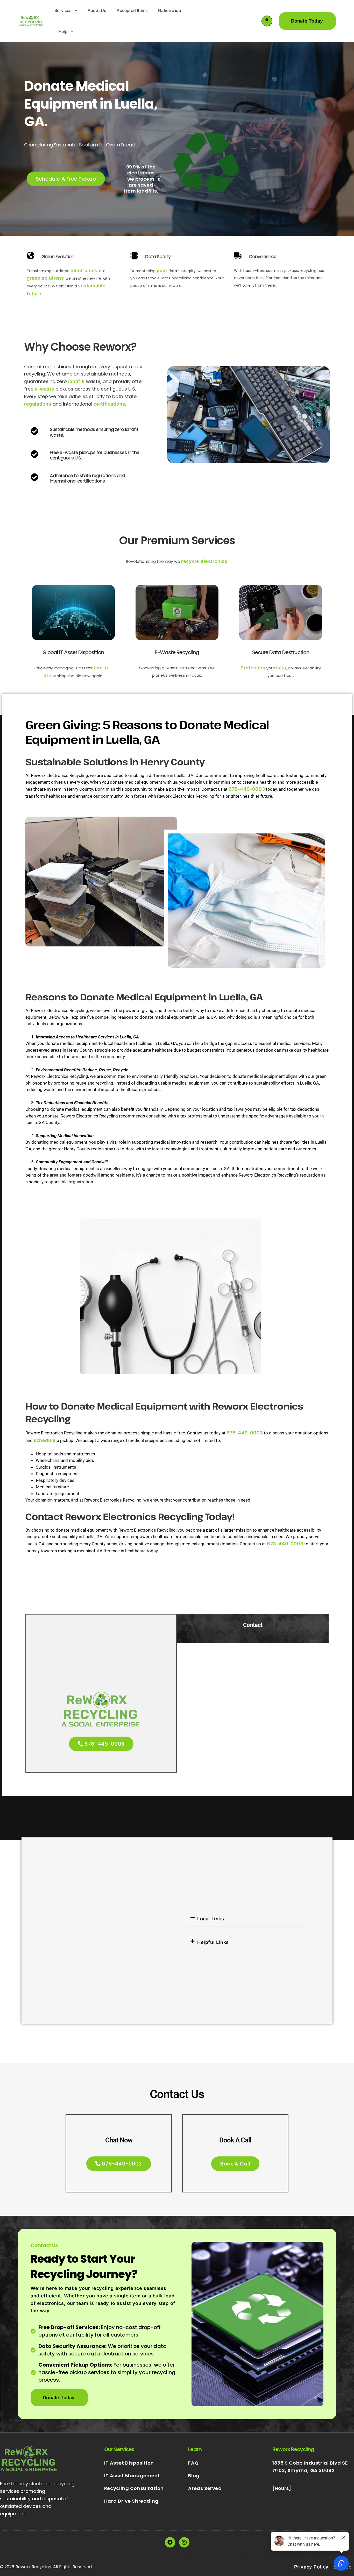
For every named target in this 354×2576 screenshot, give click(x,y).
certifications (109, 404)
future (34, 293)
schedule (45, 1440)
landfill (76, 381)
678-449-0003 (247, 789)
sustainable (92, 286)
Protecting (253, 668)
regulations (38, 404)
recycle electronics (204, 561)
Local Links (211, 1919)
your (162, 270)
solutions (53, 278)
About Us (97, 10)
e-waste (44, 389)
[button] (143, 179)
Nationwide (169, 10)
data (281, 668)
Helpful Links (213, 1942)
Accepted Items (132, 10)
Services (63, 10)
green (34, 278)
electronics (84, 270)
